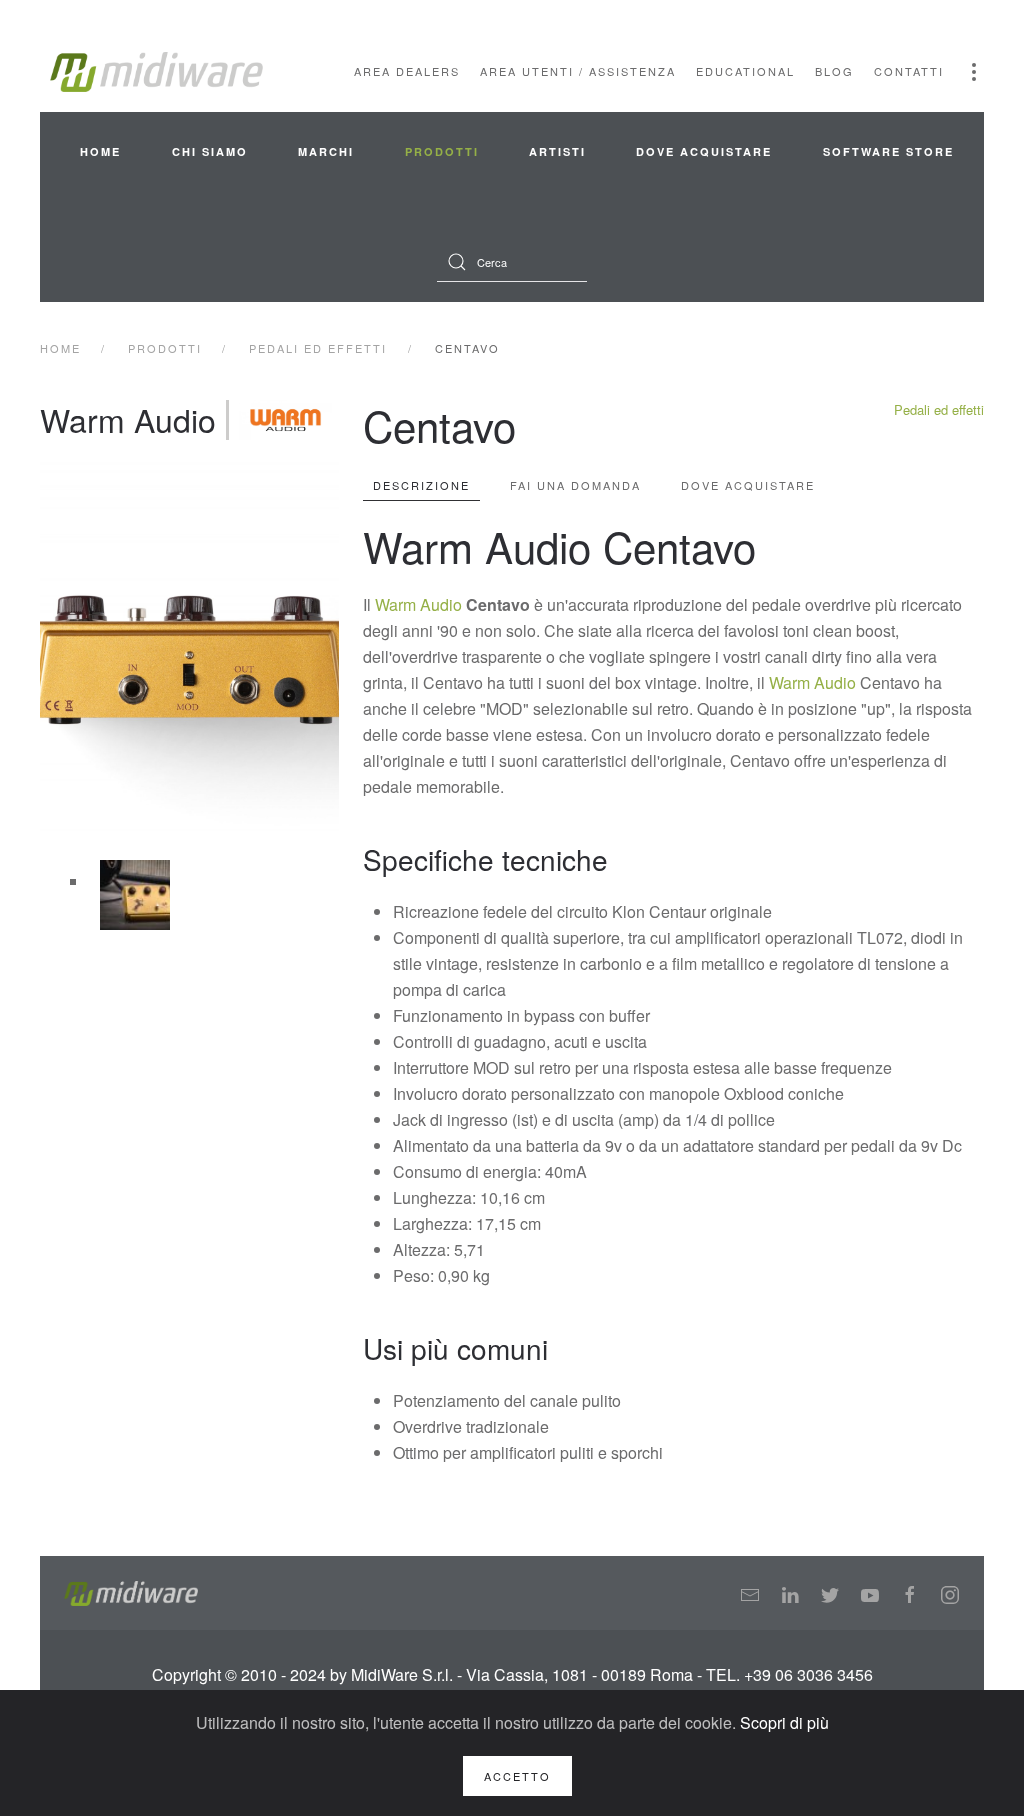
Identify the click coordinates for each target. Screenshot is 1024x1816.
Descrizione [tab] (421, 485)
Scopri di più (784, 1722)
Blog (834, 71)
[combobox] (512, 262)
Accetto (517, 1776)
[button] (974, 72)
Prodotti (442, 151)
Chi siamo (210, 151)
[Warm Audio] (285, 420)
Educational (745, 71)
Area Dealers (407, 71)
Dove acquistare (704, 151)
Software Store (888, 151)
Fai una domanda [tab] (575, 485)
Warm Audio (418, 604)
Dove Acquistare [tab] (748, 485)
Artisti (557, 151)
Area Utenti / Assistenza (578, 71)
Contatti (909, 71)
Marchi (326, 151)
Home (100, 151)
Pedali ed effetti (939, 409)
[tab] (135, 895)
